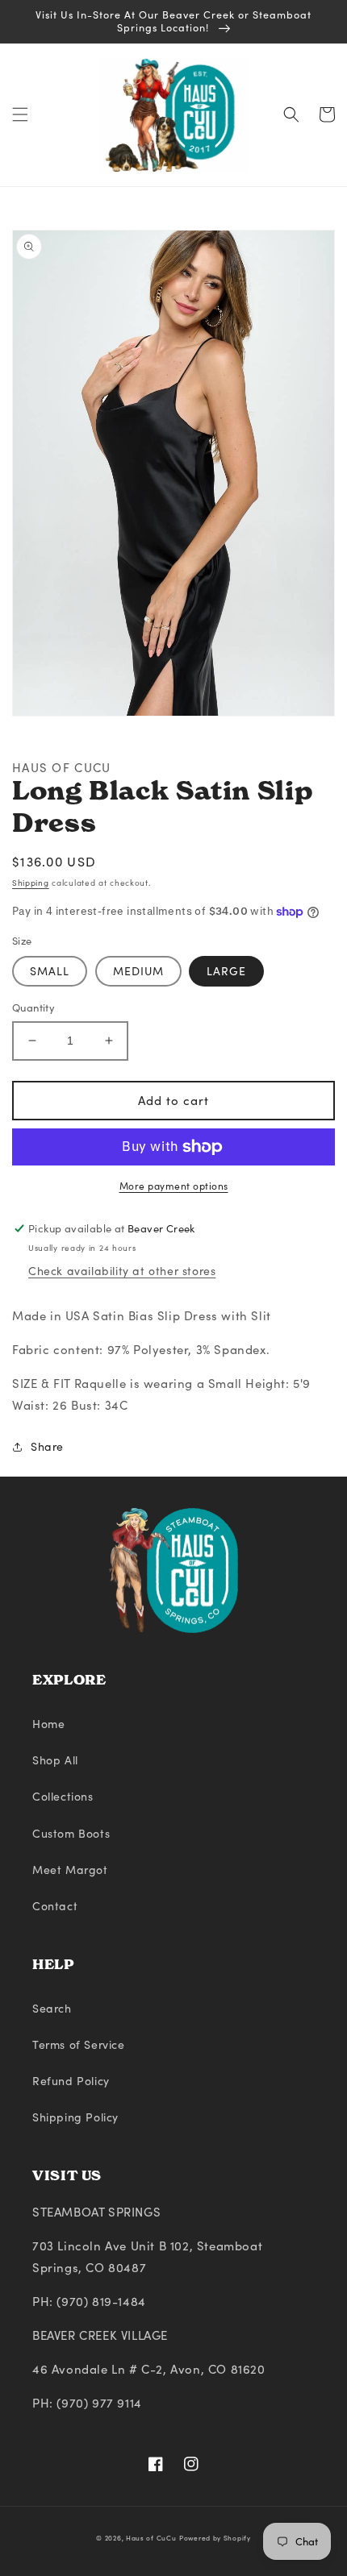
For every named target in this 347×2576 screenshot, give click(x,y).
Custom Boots (71, 1833)
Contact (55, 1906)
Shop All (55, 1760)
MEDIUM (138, 971)
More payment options (174, 1186)
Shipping (31, 883)
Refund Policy (71, 2081)
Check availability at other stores (122, 1271)
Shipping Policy (75, 2117)
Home (48, 1724)
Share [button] (47, 1446)
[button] (20, 114)
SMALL (50, 971)
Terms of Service (79, 2044)
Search (52, 2008)
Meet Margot (70, 1870)
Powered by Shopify (215, 2538)
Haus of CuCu (151, 2538)
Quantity (33, 1008)
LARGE (226, 971)
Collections (63, 1796)
